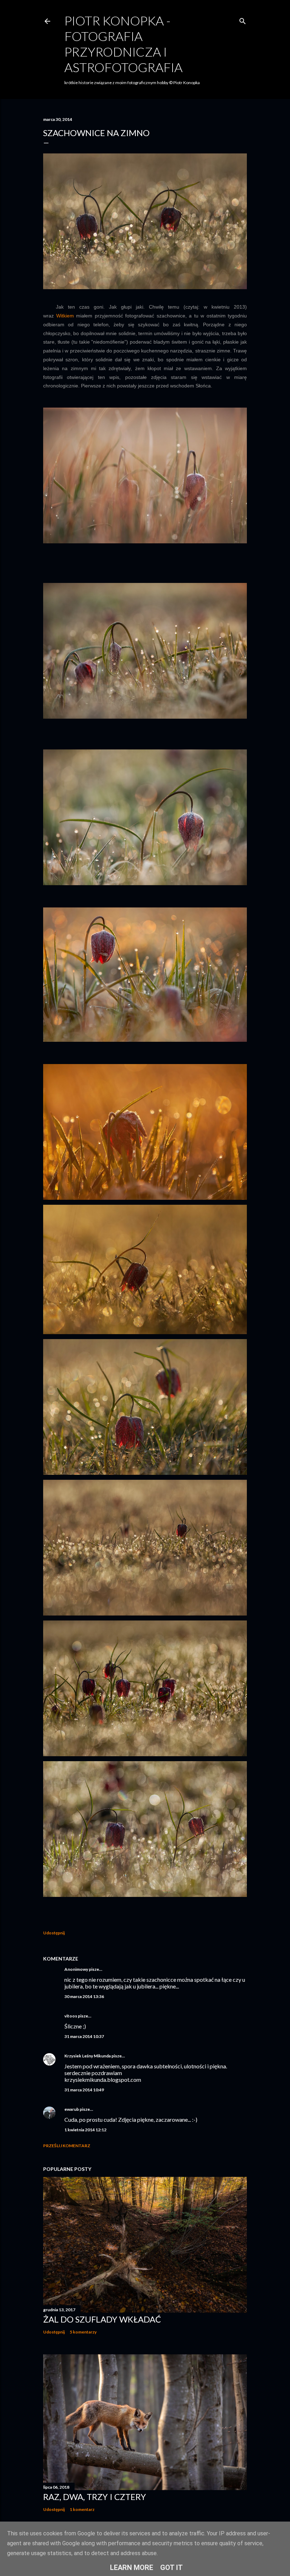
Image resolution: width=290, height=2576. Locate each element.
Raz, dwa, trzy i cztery (95, 2497)
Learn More (132, 2568)
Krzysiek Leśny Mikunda (88, 2056)
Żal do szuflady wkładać (102, 2319)
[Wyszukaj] (243, 20)
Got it (172, 2568)
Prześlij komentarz (67, 2146)
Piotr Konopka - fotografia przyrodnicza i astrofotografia (123, 44)
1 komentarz (82, 2509)
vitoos (71, 2016)
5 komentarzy (83, 2332)
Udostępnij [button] (54, 1933)
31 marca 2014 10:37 (84, 2036)
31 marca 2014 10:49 (84, 2090)
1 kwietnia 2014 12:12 (85, 2130)
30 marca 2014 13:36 (84, 1996)
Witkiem (65, 316)
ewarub (72, 2109)
